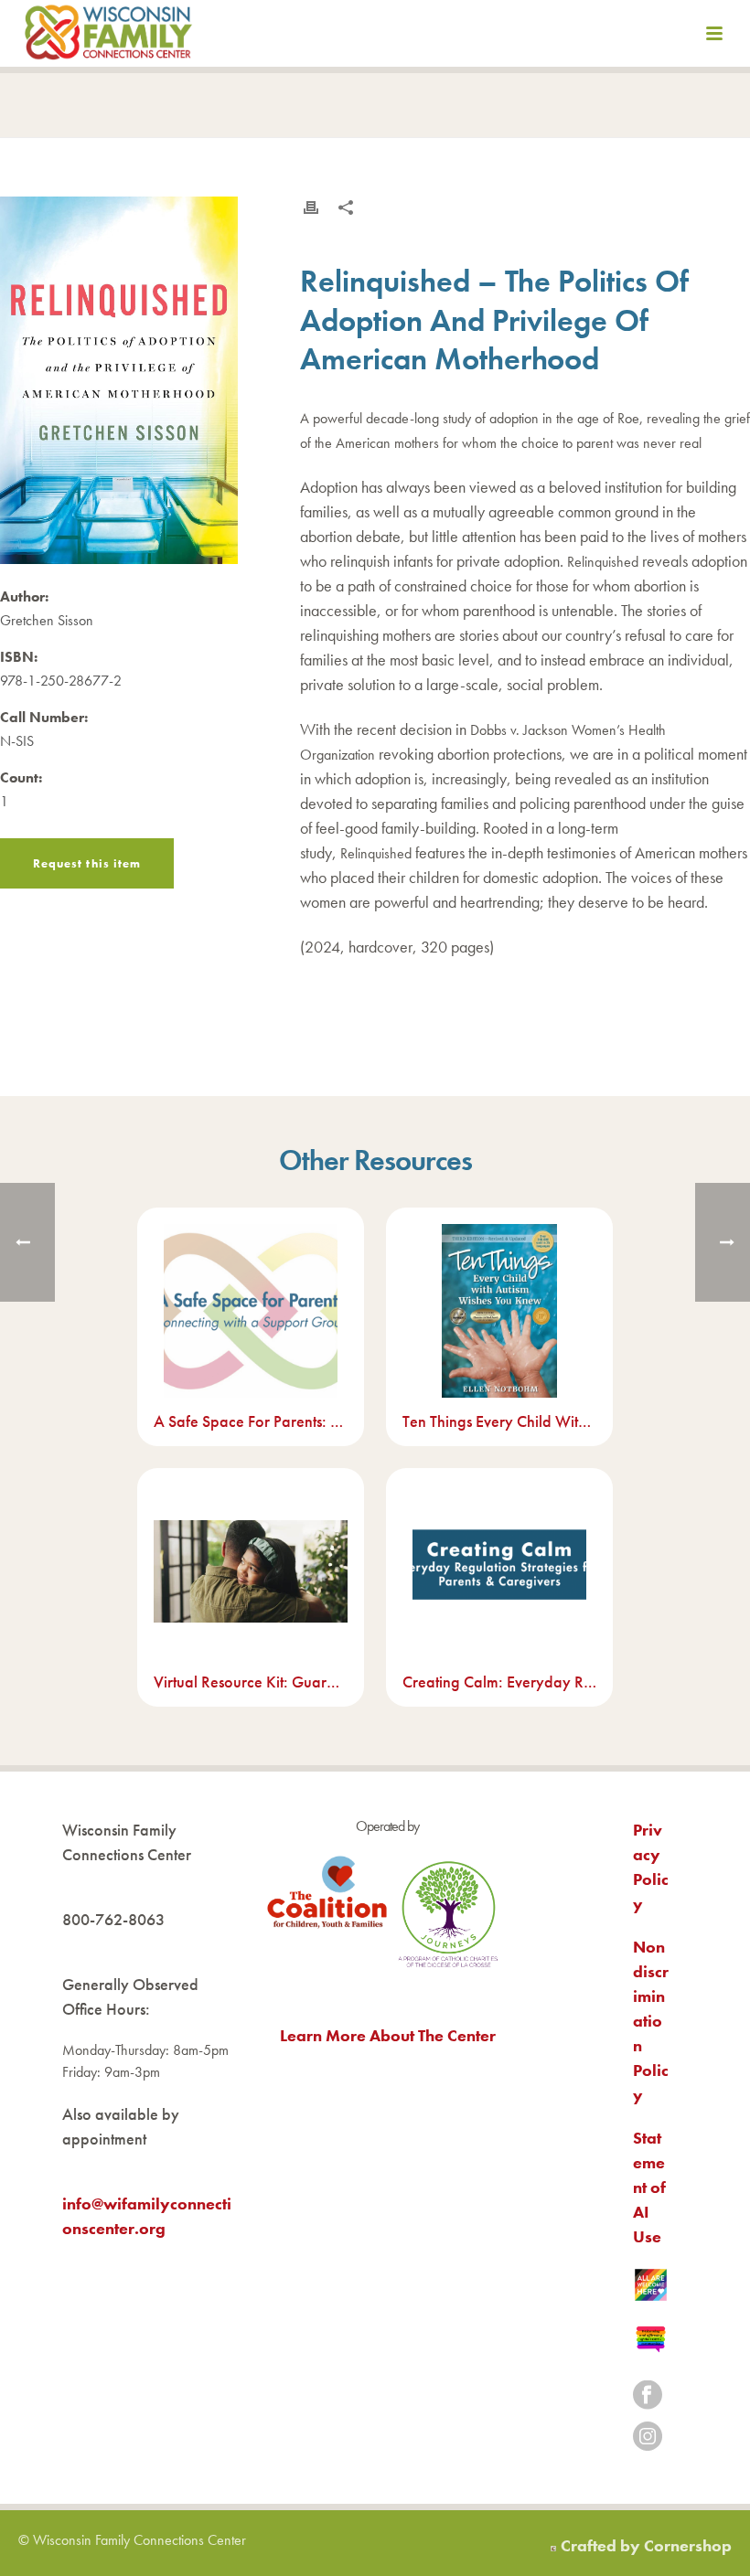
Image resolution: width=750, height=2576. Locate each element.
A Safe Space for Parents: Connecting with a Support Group (251, 1421)
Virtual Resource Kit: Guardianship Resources (251, 1682)
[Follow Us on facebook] (648, 2396)
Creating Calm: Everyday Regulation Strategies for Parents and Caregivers (499, 1682)
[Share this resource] (346, 208)
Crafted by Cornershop (646, 2545)
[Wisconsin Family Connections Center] (108, 37)
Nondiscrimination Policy (651, 2021)
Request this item (87, 863)
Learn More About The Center (388, 2035)
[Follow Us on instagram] (648, 2438)
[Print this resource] (311, 208)
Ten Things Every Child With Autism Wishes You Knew (499, 1421)
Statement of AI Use (649, 2187)
